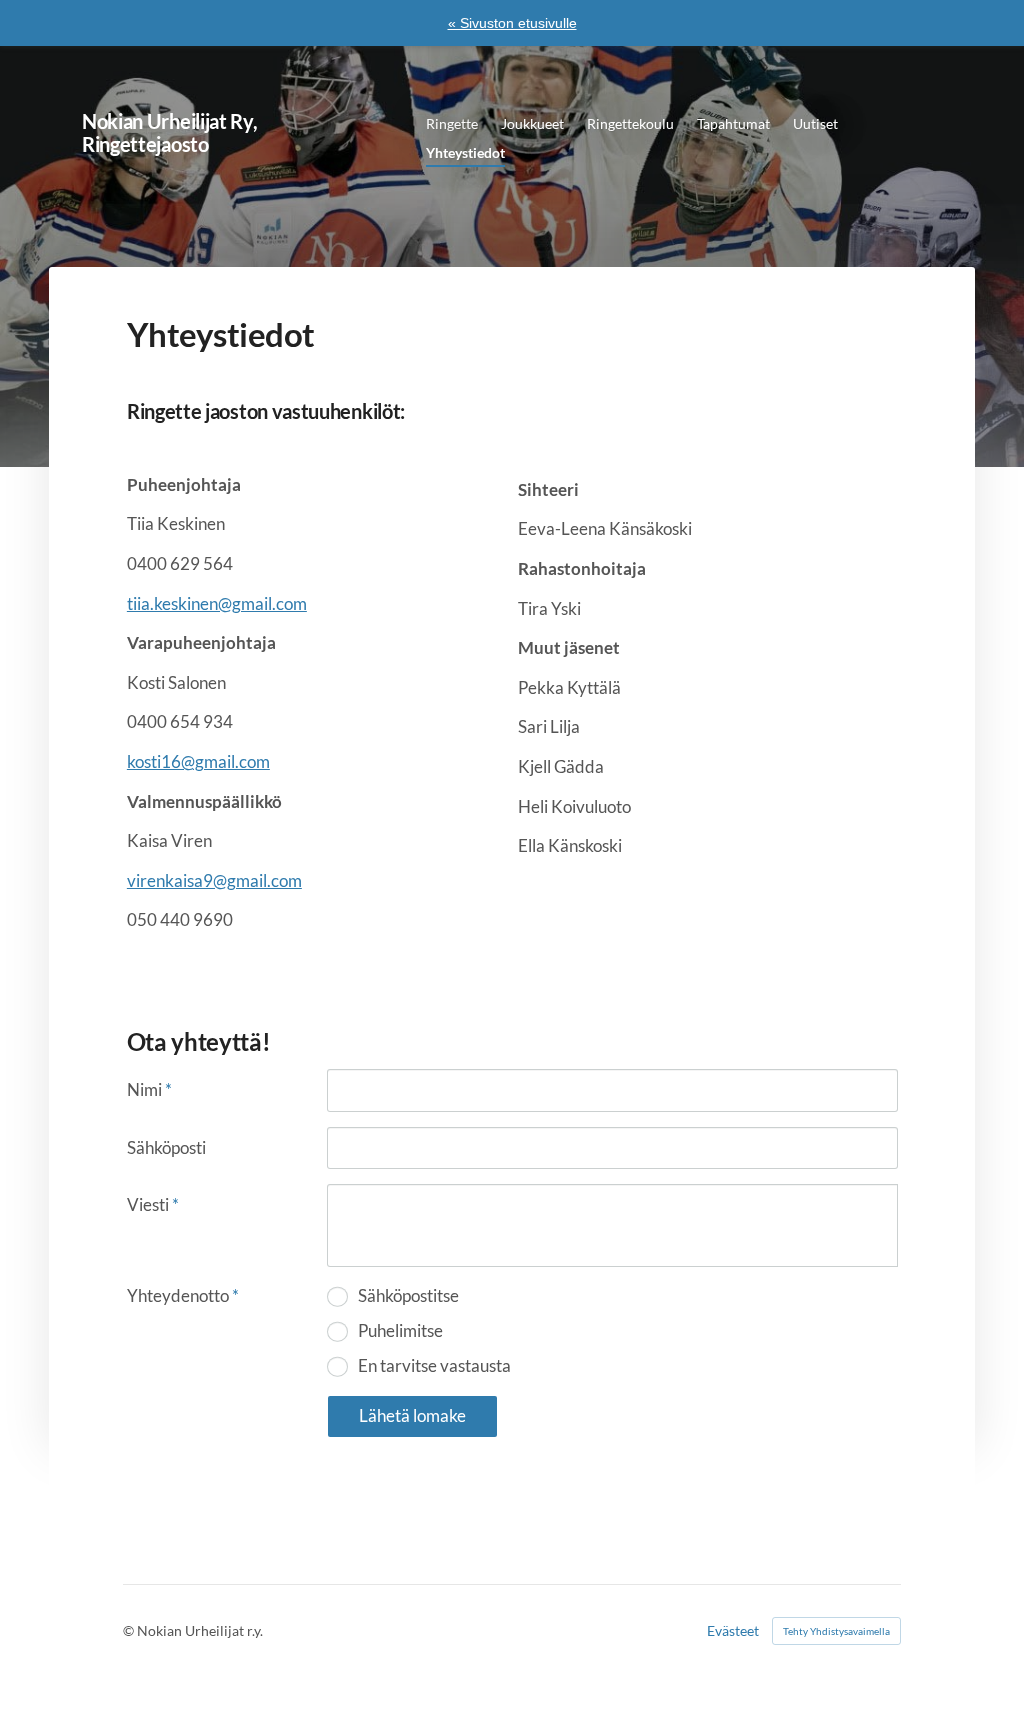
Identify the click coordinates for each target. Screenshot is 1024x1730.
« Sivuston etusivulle (512, 23)
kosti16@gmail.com (198, 761)
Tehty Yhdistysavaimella (836, 1631)
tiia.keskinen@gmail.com (217, 603)
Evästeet (733, 1631)
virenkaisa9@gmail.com (214, 880)
